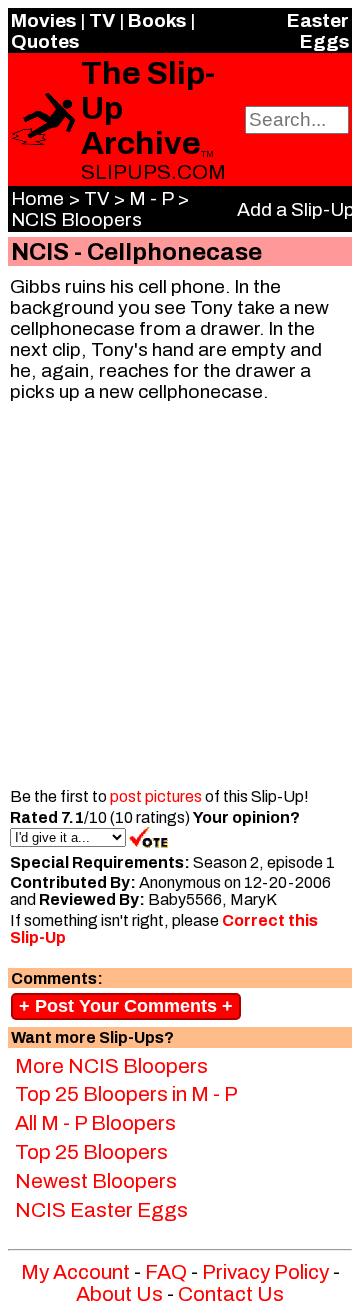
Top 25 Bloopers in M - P (126, 1094)
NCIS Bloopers (76, 219)
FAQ (166, 1272)
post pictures (156, 796)
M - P (151, 198)
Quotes (45, 41)
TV (102, 20)
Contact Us (231, 1294)
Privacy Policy (265, 1272)
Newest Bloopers (96, 1181)
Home (37, 198)
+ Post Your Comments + (126, 1006)
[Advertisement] (180, 598)
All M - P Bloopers (95, 1123)
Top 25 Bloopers (91, 1152)
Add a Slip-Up (296, 209)
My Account (75, 1272)
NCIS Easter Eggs (101, 1210)
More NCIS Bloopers (111, 1066)
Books (157, 20)
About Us (119, 1294)
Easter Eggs (318, 31)
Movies (43, 20)
